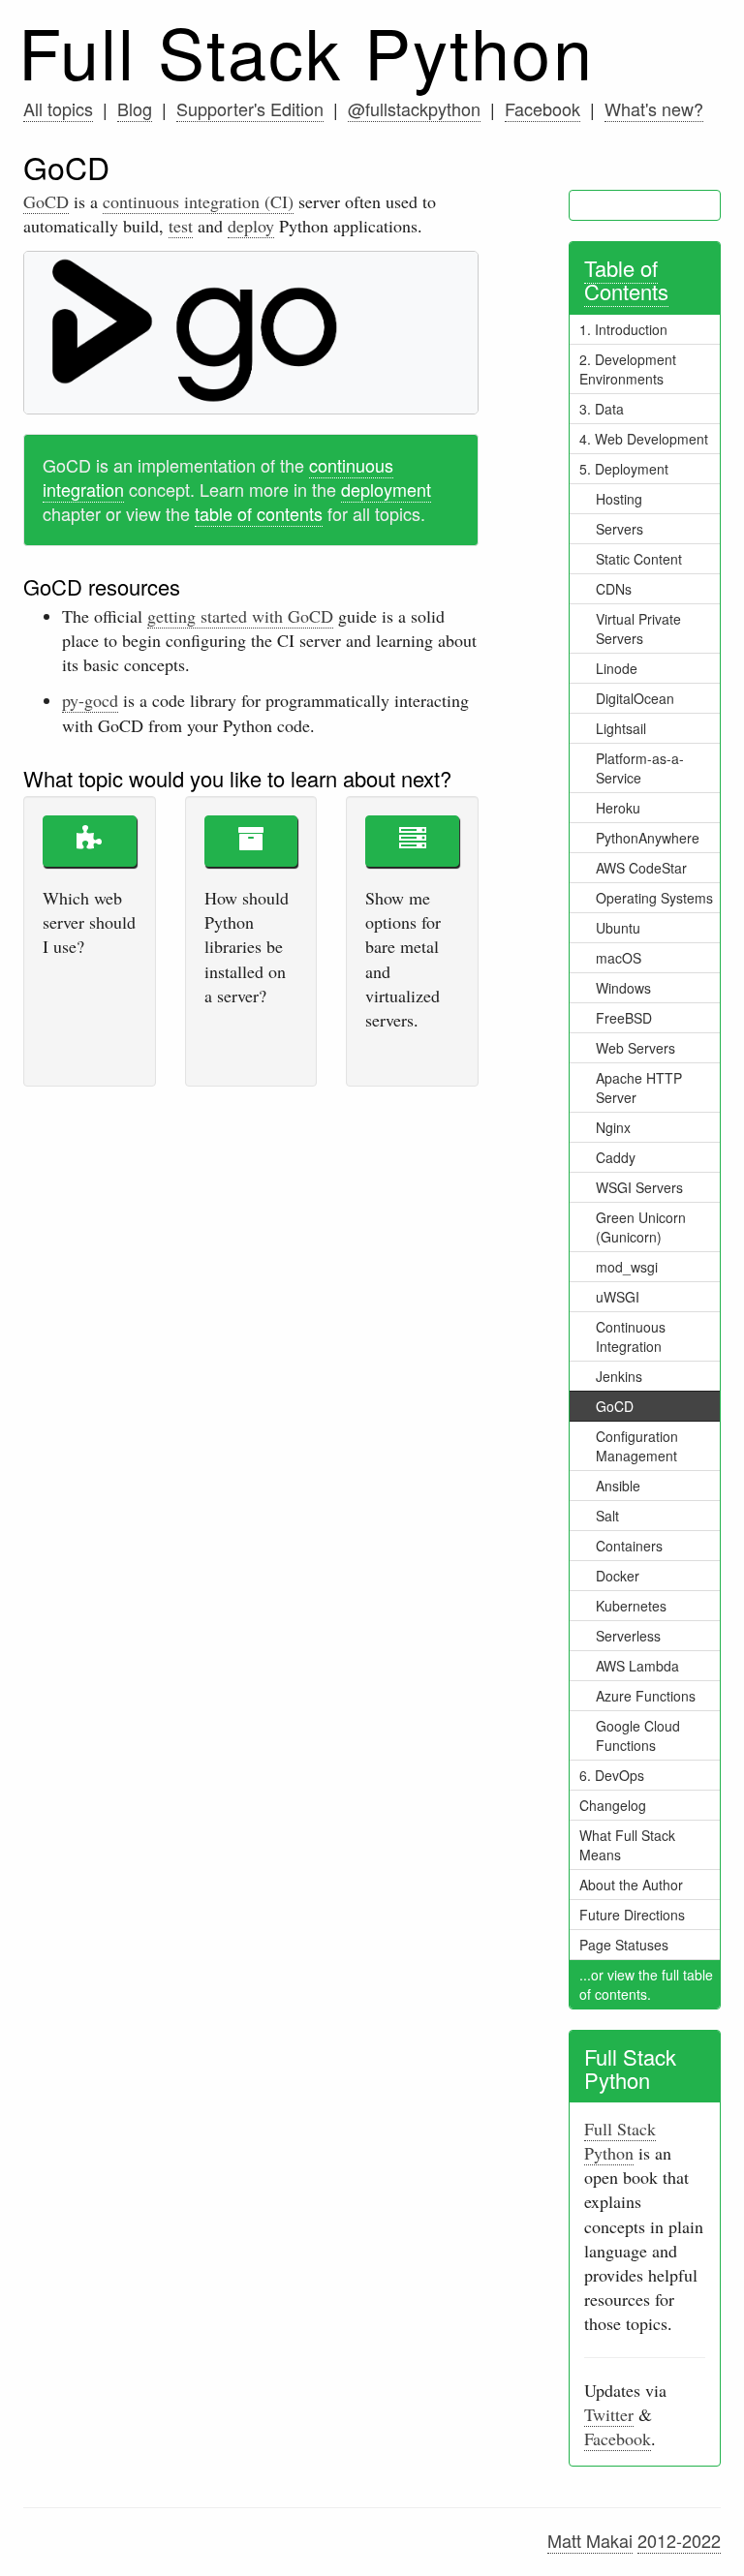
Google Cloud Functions (638, 1735)
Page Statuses (624, 1945)
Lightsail (621, 728)
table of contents (259, 513)
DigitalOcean (635, 698)
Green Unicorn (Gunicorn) (641, 1227)
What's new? (654, 108)
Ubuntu (618, 928)
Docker (618, 1576)
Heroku (618, 808)
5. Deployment (624, 469)
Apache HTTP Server (639, 1088)
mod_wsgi (627, 1267)
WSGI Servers (639, 1187)
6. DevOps (612, 1775)
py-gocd (90, 700)
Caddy (616, 1157)
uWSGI (618, 1297)
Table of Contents (626, 279)
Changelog (613, 1805)
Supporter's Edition (250, 108)
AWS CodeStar (641, 868)
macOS (619, 958)
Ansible (618, 1486)
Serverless (628, 1636)
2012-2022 (679, 2540)
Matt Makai (590, 2540)
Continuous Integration (631, 1336)
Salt (607, 1516)
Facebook (542, 108)
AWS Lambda (637, 1666)
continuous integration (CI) (198, 201)
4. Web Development (644, 439)
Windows (623, 988)
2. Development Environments (628, 369)
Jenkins (619, 1376)
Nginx (613, 1127)
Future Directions (632, 1915)
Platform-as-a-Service (640, 768)
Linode (617, 668)
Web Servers (635, 1048)
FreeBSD (624, 1018)
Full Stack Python (306, 50)
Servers (620, 529)
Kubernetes (631, 1606)
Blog (135, 108)
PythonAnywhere (648, 838)
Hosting (619, 499)
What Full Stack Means (627, 1845)
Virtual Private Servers (638, 629)
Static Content (639, 559)
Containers (629, 1546)
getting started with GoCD (240, 616)
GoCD (46, 201)
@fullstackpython (414, 108)
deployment (386, 489)
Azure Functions (646, 1696)
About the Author (631, 1885)
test (181, 226)
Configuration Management (637, 1446)
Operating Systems (654, 898)
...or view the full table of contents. (646, 1984)
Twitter (609, 2414)
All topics (58, 108)
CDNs (614, 589)
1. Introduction (623, 329)
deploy (251, 226)
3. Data (602, 409)
